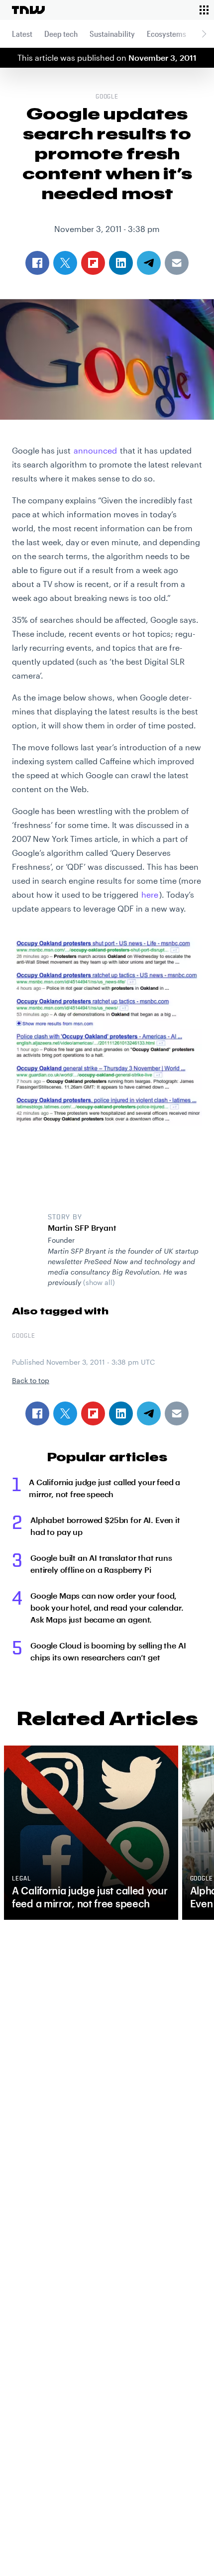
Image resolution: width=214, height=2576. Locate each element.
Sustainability (112, 34)
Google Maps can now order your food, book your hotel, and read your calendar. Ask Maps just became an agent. (107, 1607)
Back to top (31, 1380)
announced (95, 450)
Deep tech (61, 34)
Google (107, 97)
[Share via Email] (177, 1413)
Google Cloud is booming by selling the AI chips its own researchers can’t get (108, 1651)
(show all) (99, 1282)
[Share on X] (65, 1413)
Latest (22, 34)
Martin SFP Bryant (82, 1228)
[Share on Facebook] (37, 1413)
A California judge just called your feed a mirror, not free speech (105, 1488)
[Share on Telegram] (149, 1413)
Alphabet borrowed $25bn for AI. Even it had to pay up (105, 1526)
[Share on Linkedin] (121, 1413)
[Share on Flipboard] (93, 1413)
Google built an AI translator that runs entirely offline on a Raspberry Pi (101, 1564)
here (150, 894)
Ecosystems (166, 34)
